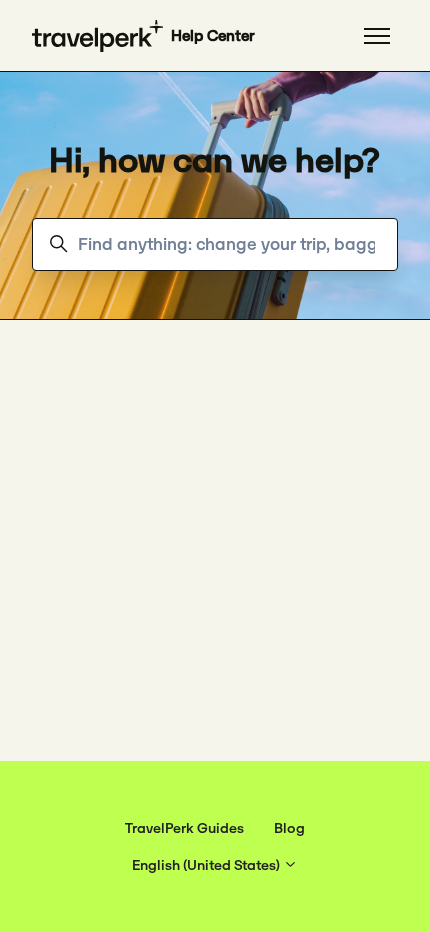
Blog (289, 828)
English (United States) (207, 865)
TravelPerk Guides (184, 828)
